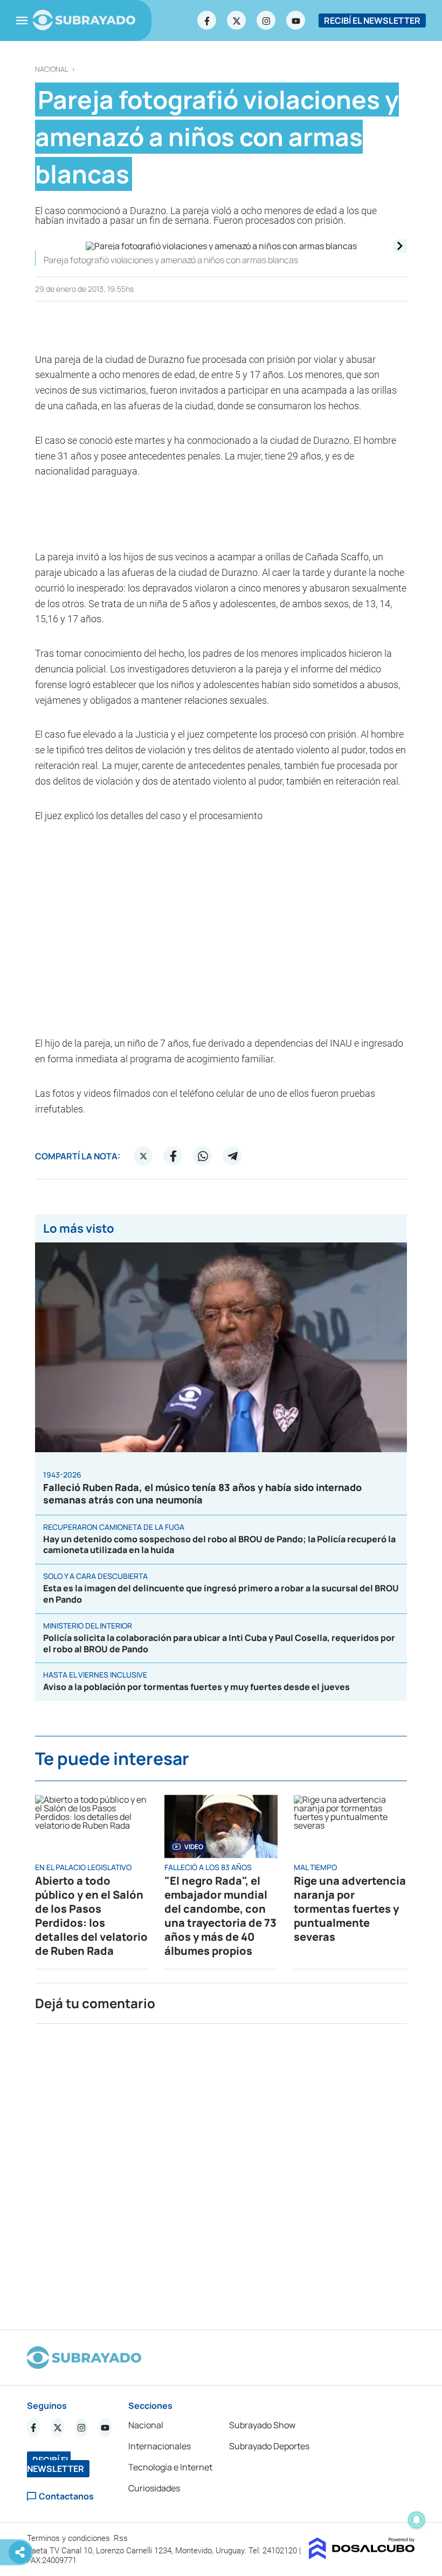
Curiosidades (154, 2488)
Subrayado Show (262, 2425)
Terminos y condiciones (70, 2538)
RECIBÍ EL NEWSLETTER (372, 20)
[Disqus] (221, 2172)
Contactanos (66, 2496)
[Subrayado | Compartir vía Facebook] (173, 1156)
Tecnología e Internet (170, 2467)
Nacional (52, 69)
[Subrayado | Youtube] (296, 20)
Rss (122, 2538)
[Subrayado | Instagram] (266, 20)
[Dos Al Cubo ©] (362, 2556)
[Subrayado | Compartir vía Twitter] (143, 1156)
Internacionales (160, 2446)
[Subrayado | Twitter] (237, 20)
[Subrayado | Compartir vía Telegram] (232, 1156)
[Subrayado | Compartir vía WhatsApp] (203, 1156)
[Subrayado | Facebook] (207, 20)
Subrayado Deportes (269, 2446)
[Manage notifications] (417, 2520)
